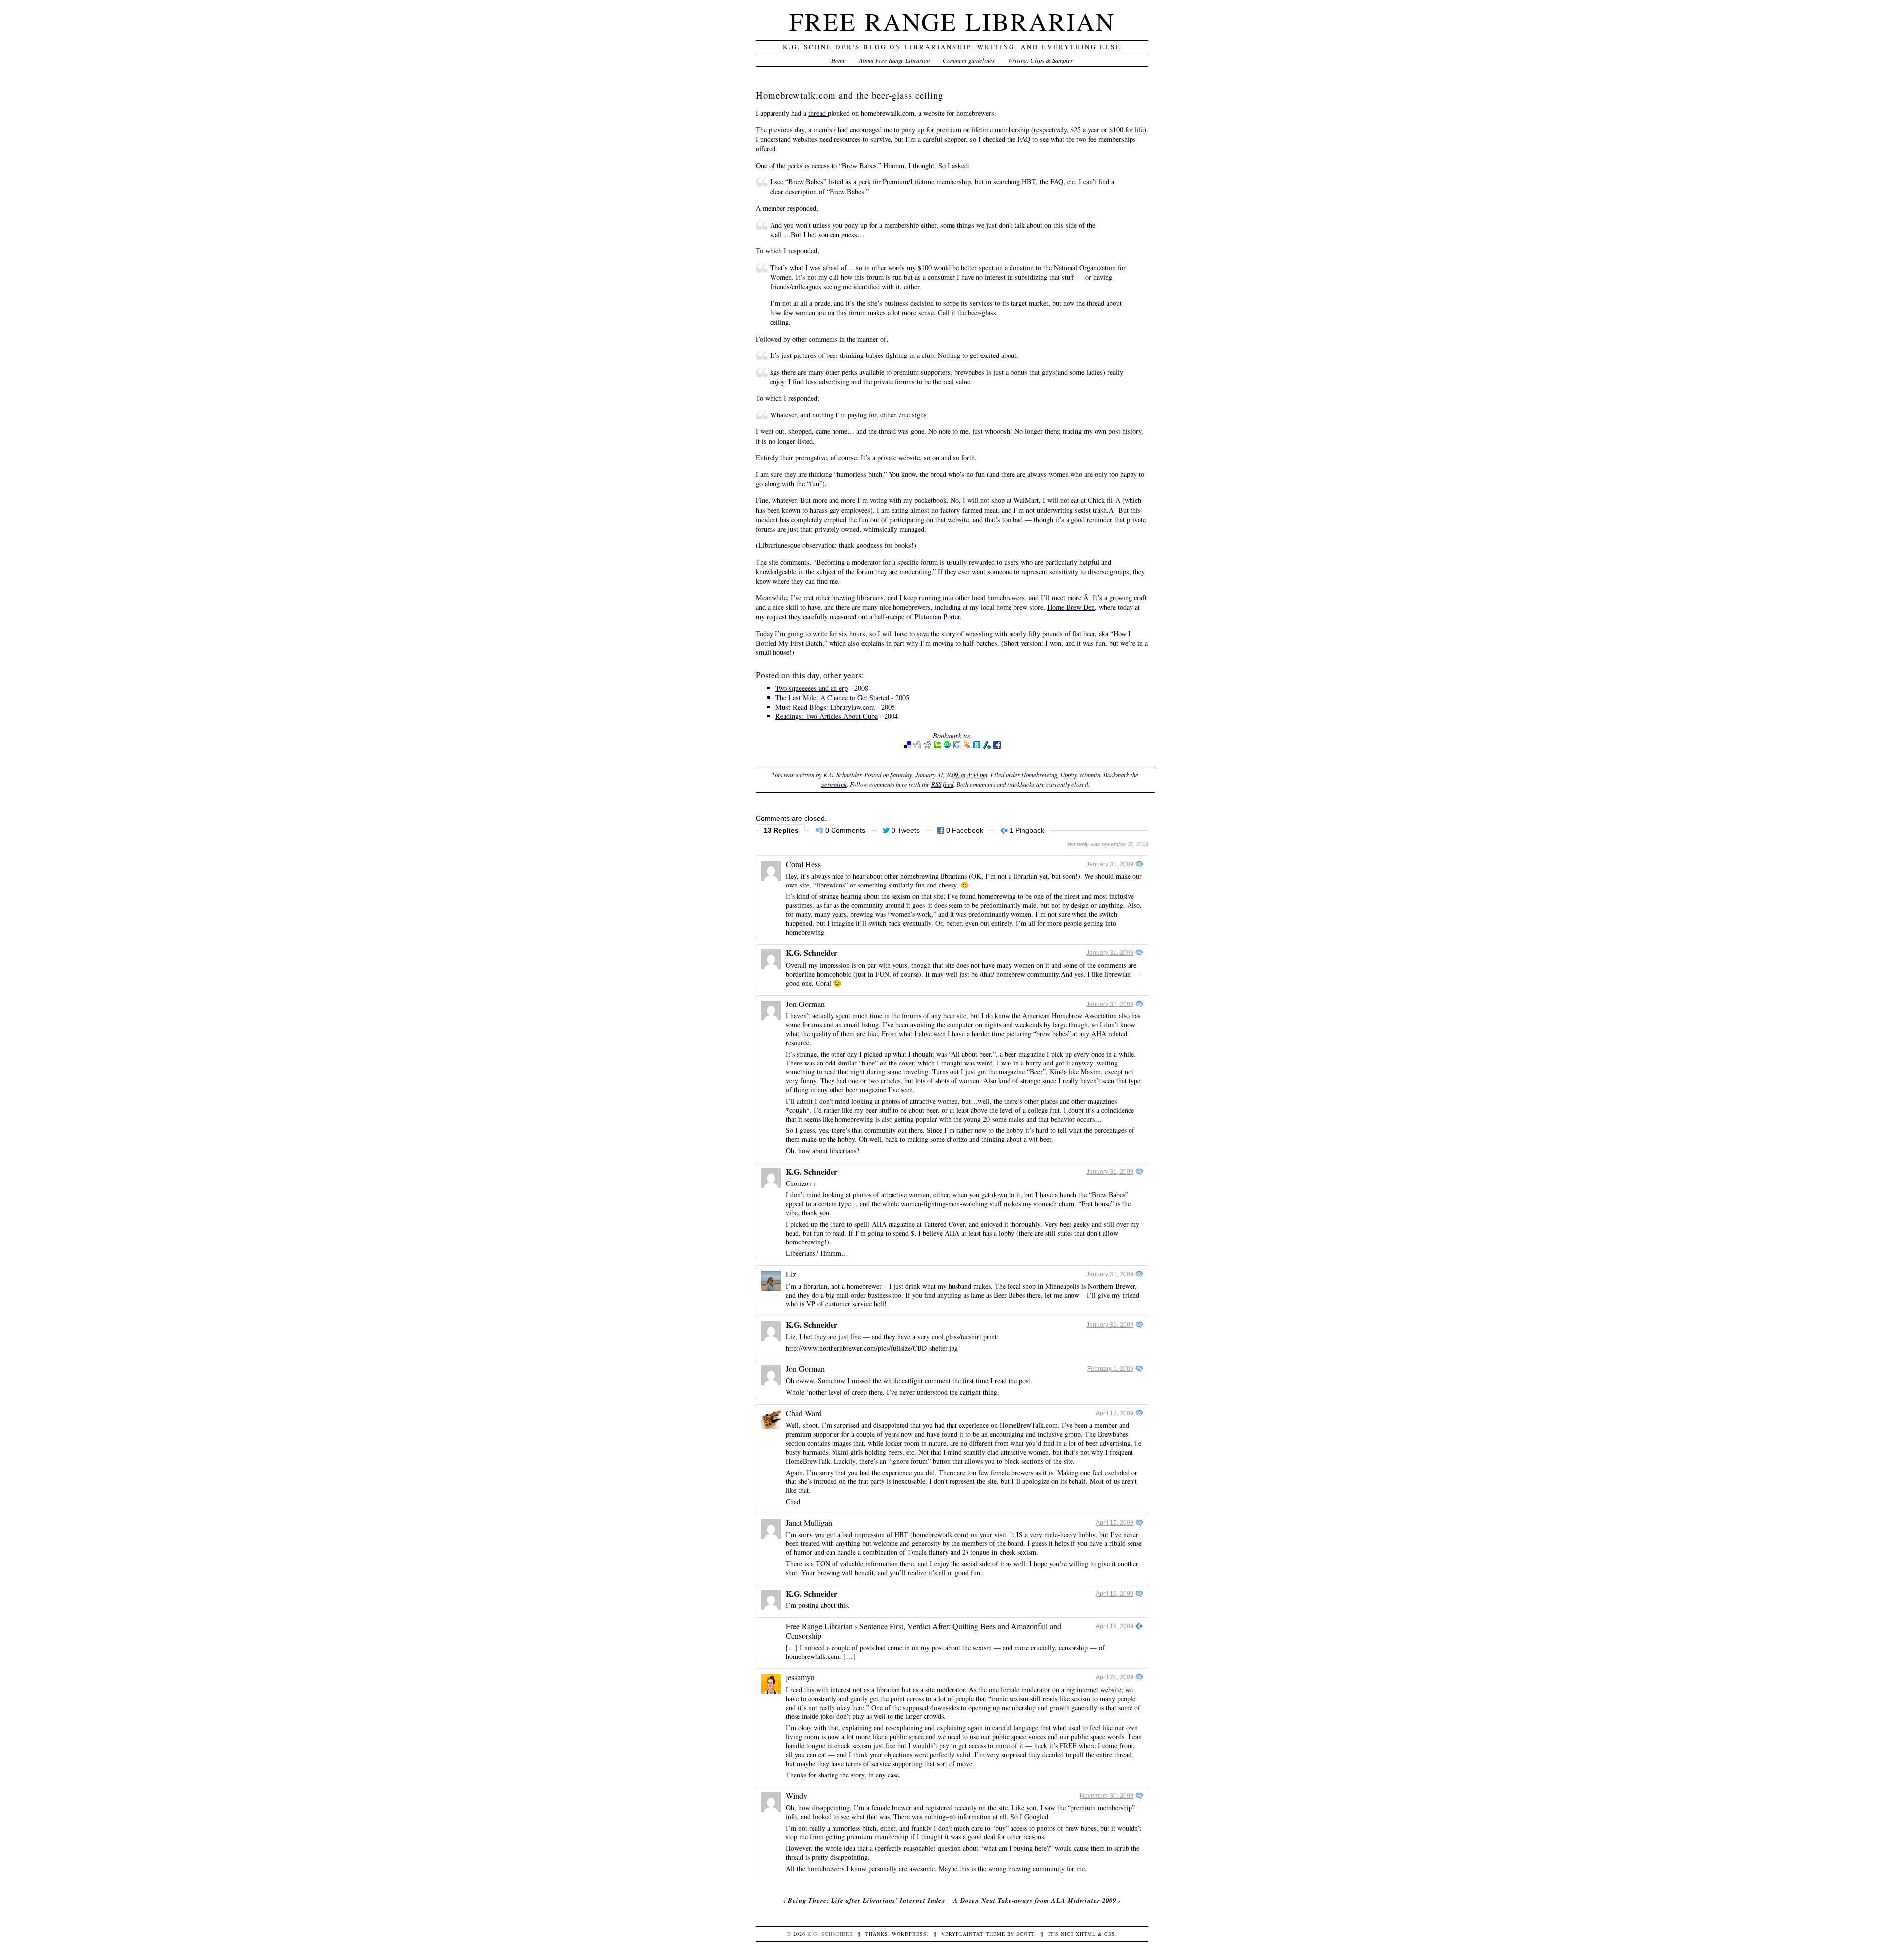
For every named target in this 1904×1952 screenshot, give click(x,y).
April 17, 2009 (1115, 1413)
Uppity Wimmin (1080, 775)
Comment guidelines (969, 60)
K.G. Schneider (812, 953)
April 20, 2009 (1115, 1677)
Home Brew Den (1071, 607)
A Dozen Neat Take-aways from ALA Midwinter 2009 (1035, 1900)
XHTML (1086, 1934)
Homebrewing (1039, 775)
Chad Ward (804, 1413)
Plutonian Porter (937, 617)
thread (818, 113)
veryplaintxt (962, 1934)
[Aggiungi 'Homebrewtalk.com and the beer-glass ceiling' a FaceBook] (997, 746)
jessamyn (800, 1677)
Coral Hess (803, 864)
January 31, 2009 (1110, 864)
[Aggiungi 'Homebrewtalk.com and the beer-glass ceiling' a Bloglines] (977, 746)
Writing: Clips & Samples (1040, 60)
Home (838, 60)
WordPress (909, 1934)
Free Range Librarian (952, 21)
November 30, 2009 (1107, 1796)
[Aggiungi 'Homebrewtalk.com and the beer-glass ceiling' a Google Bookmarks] (957, 746)
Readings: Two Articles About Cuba (827, 716)
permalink (834, 784)
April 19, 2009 (1115, 1594)
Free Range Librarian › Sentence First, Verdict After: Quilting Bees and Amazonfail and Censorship (923, 1631)
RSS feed (942, 784)
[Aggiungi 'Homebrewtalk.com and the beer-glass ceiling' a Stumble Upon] (947, 746)
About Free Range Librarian (894, 60)
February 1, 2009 (1110, 1369)
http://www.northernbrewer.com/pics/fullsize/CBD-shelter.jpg (872, 1348)
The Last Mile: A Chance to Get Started (832, 697)
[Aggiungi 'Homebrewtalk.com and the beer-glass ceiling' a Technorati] (937, 746)
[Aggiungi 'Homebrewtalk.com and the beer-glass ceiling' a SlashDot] (987, 746)
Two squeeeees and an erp (812, 688)
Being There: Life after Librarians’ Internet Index (866, 1900)
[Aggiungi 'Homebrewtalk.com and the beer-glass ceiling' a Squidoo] (967, 746)
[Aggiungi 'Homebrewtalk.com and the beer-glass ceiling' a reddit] (927, 746)
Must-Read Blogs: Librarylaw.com (825, 707)
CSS (1110, 1934)
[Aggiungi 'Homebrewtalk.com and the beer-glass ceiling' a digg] (917, 746)
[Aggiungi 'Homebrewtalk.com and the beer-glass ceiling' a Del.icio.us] (907, 746)
